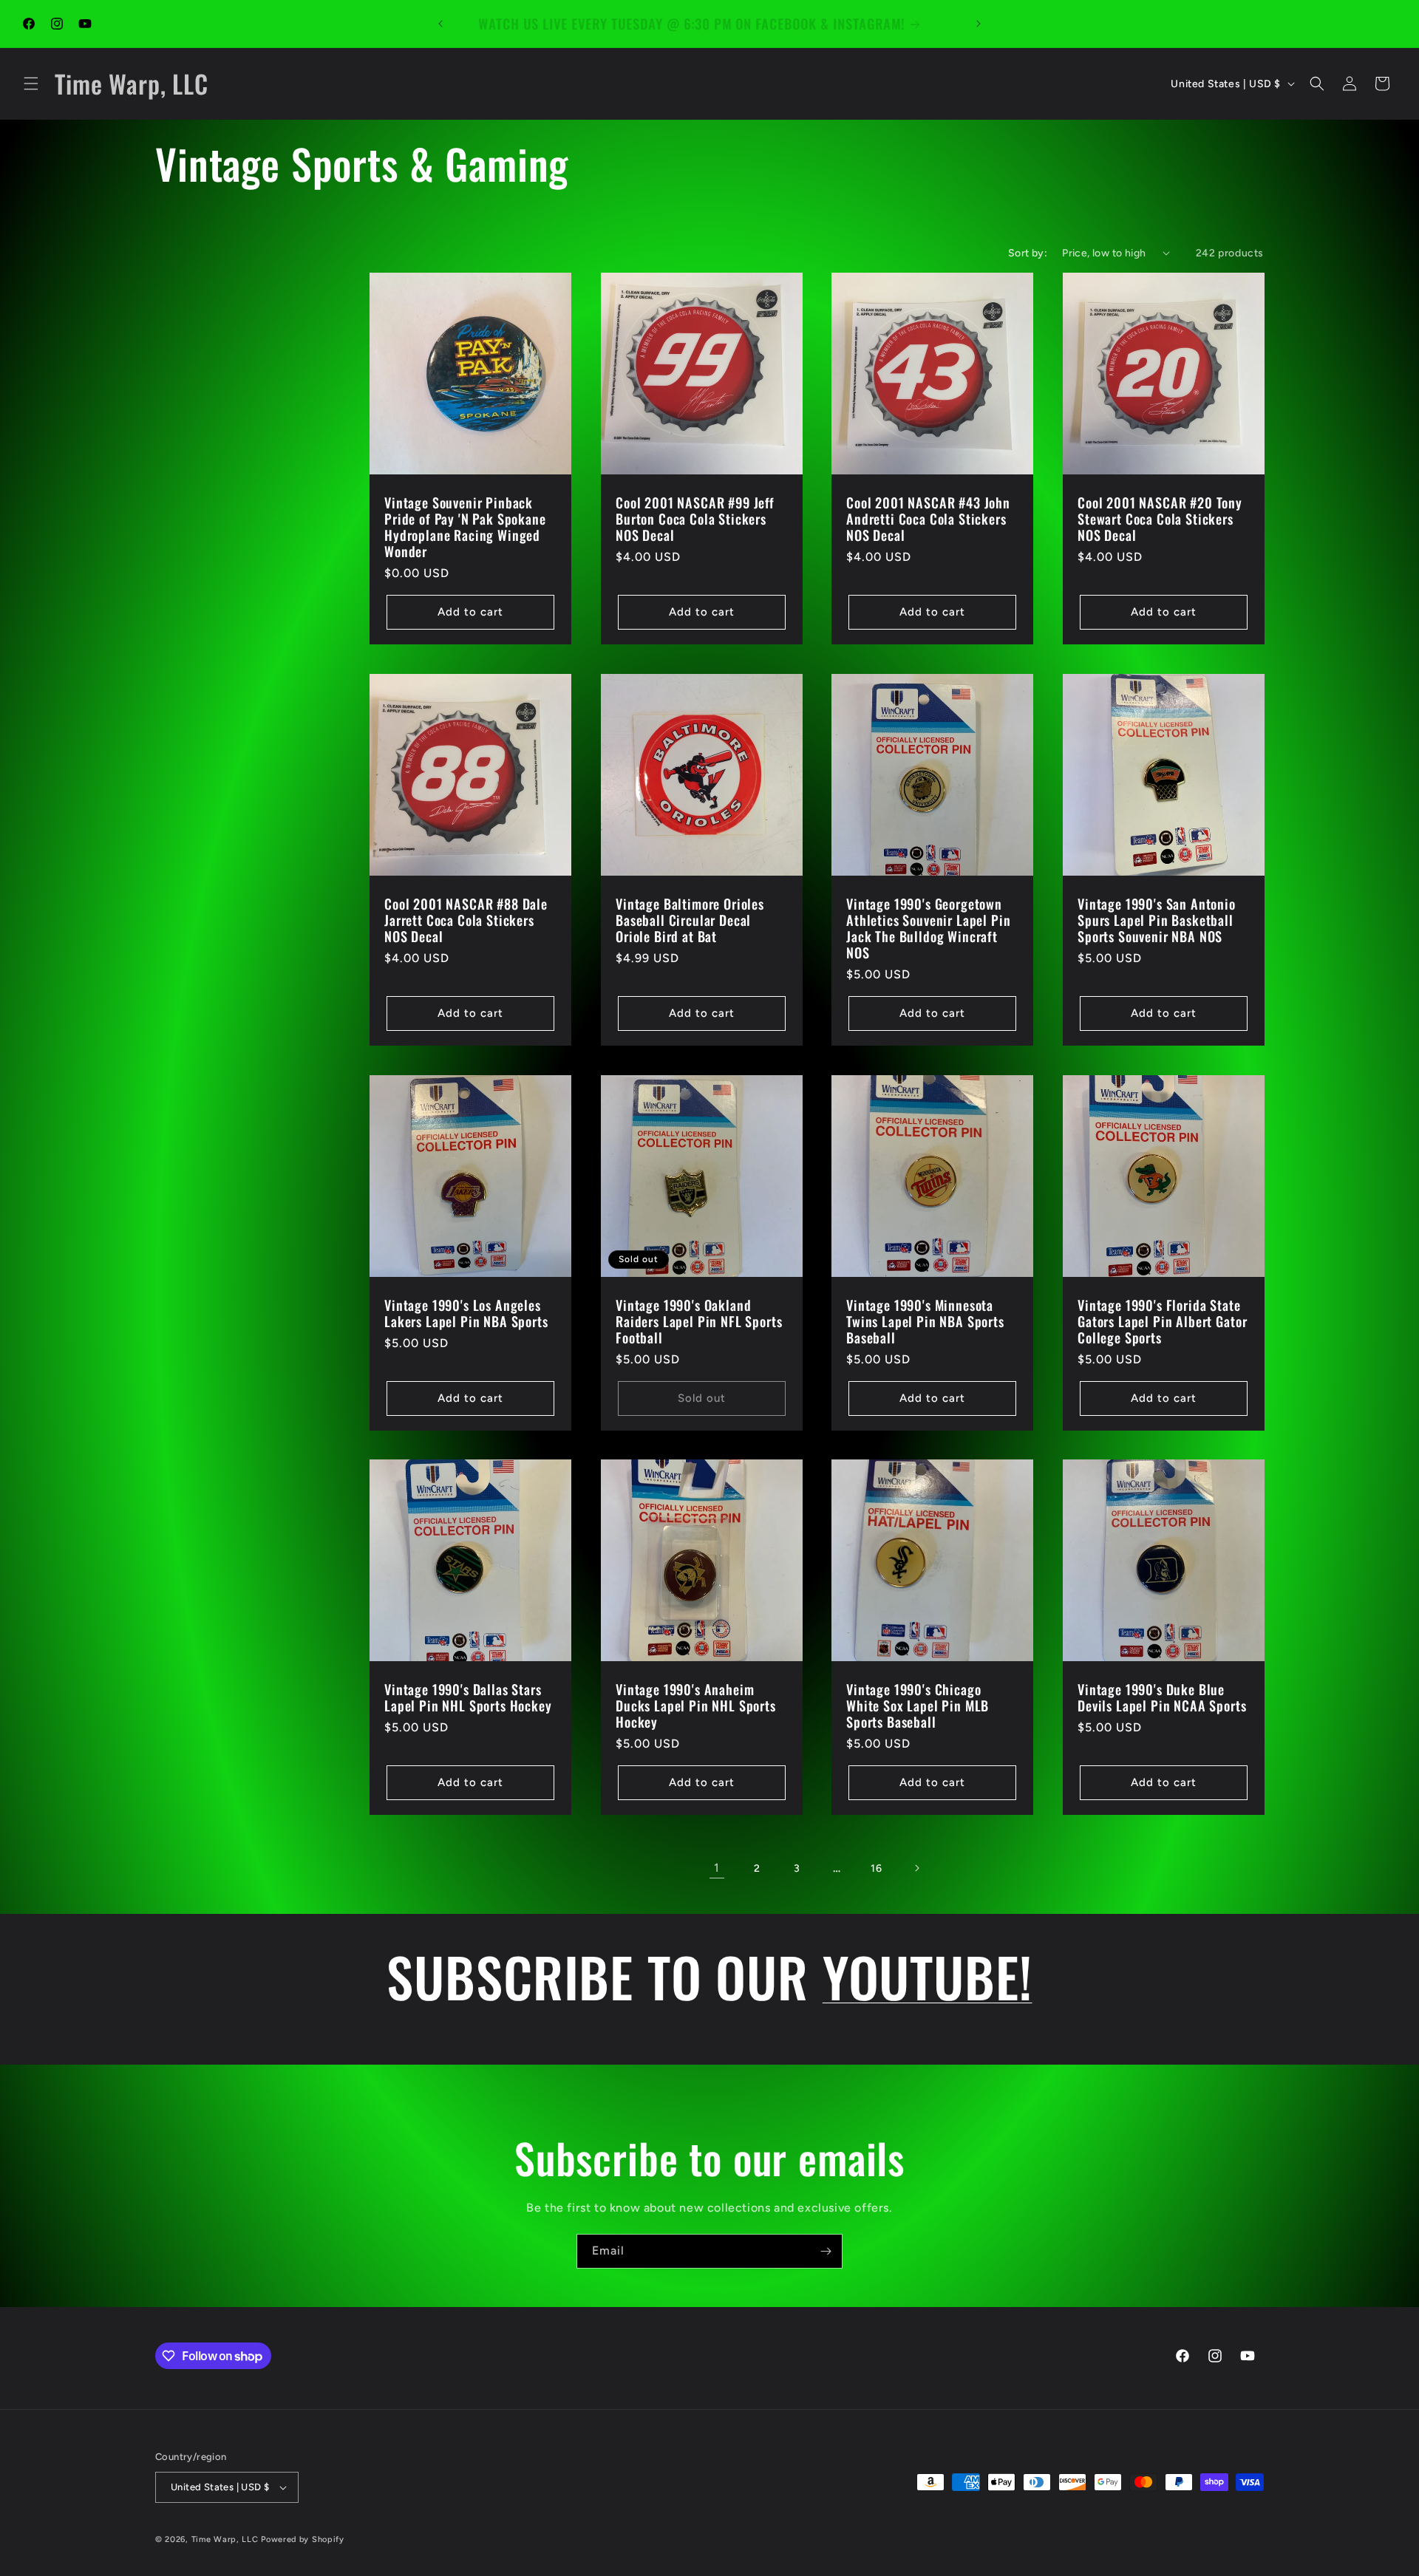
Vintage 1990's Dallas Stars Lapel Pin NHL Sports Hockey (468, 1697)
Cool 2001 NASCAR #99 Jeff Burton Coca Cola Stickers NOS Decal (695, 518)
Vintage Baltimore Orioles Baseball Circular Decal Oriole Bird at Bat (690, 919)
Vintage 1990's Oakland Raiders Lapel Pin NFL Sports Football (699, 1321)
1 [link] (717, 1868)
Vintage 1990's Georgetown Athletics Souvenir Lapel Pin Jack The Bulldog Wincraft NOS (929, 927)
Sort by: (1028, 253)
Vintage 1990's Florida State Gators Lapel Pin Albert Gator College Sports (1162, 1321)
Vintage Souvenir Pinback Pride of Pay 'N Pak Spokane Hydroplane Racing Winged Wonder (465, 526)
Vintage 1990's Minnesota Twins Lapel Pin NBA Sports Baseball (925, 1321)
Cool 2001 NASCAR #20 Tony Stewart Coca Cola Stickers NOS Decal (1160, 518)
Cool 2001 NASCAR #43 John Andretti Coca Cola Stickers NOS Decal (928, 518)
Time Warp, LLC (225, 2539)
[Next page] (916, 1868)
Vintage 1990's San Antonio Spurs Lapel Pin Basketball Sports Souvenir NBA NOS (1157, 919)
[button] (31, 84)
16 (876, 1868)
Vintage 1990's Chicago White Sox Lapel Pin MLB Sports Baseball (918, 1706)
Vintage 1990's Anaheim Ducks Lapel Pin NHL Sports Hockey (696, 1706)
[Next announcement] (979, 24)
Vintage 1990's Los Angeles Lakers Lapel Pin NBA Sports (466, 1312)
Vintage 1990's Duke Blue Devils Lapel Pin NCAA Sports (1162, 1697)
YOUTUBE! (928, 1976)
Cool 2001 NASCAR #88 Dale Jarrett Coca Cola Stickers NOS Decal (466, 919)
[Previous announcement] (440, 24)
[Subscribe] (826, 2251)
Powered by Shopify (303, 2539)
